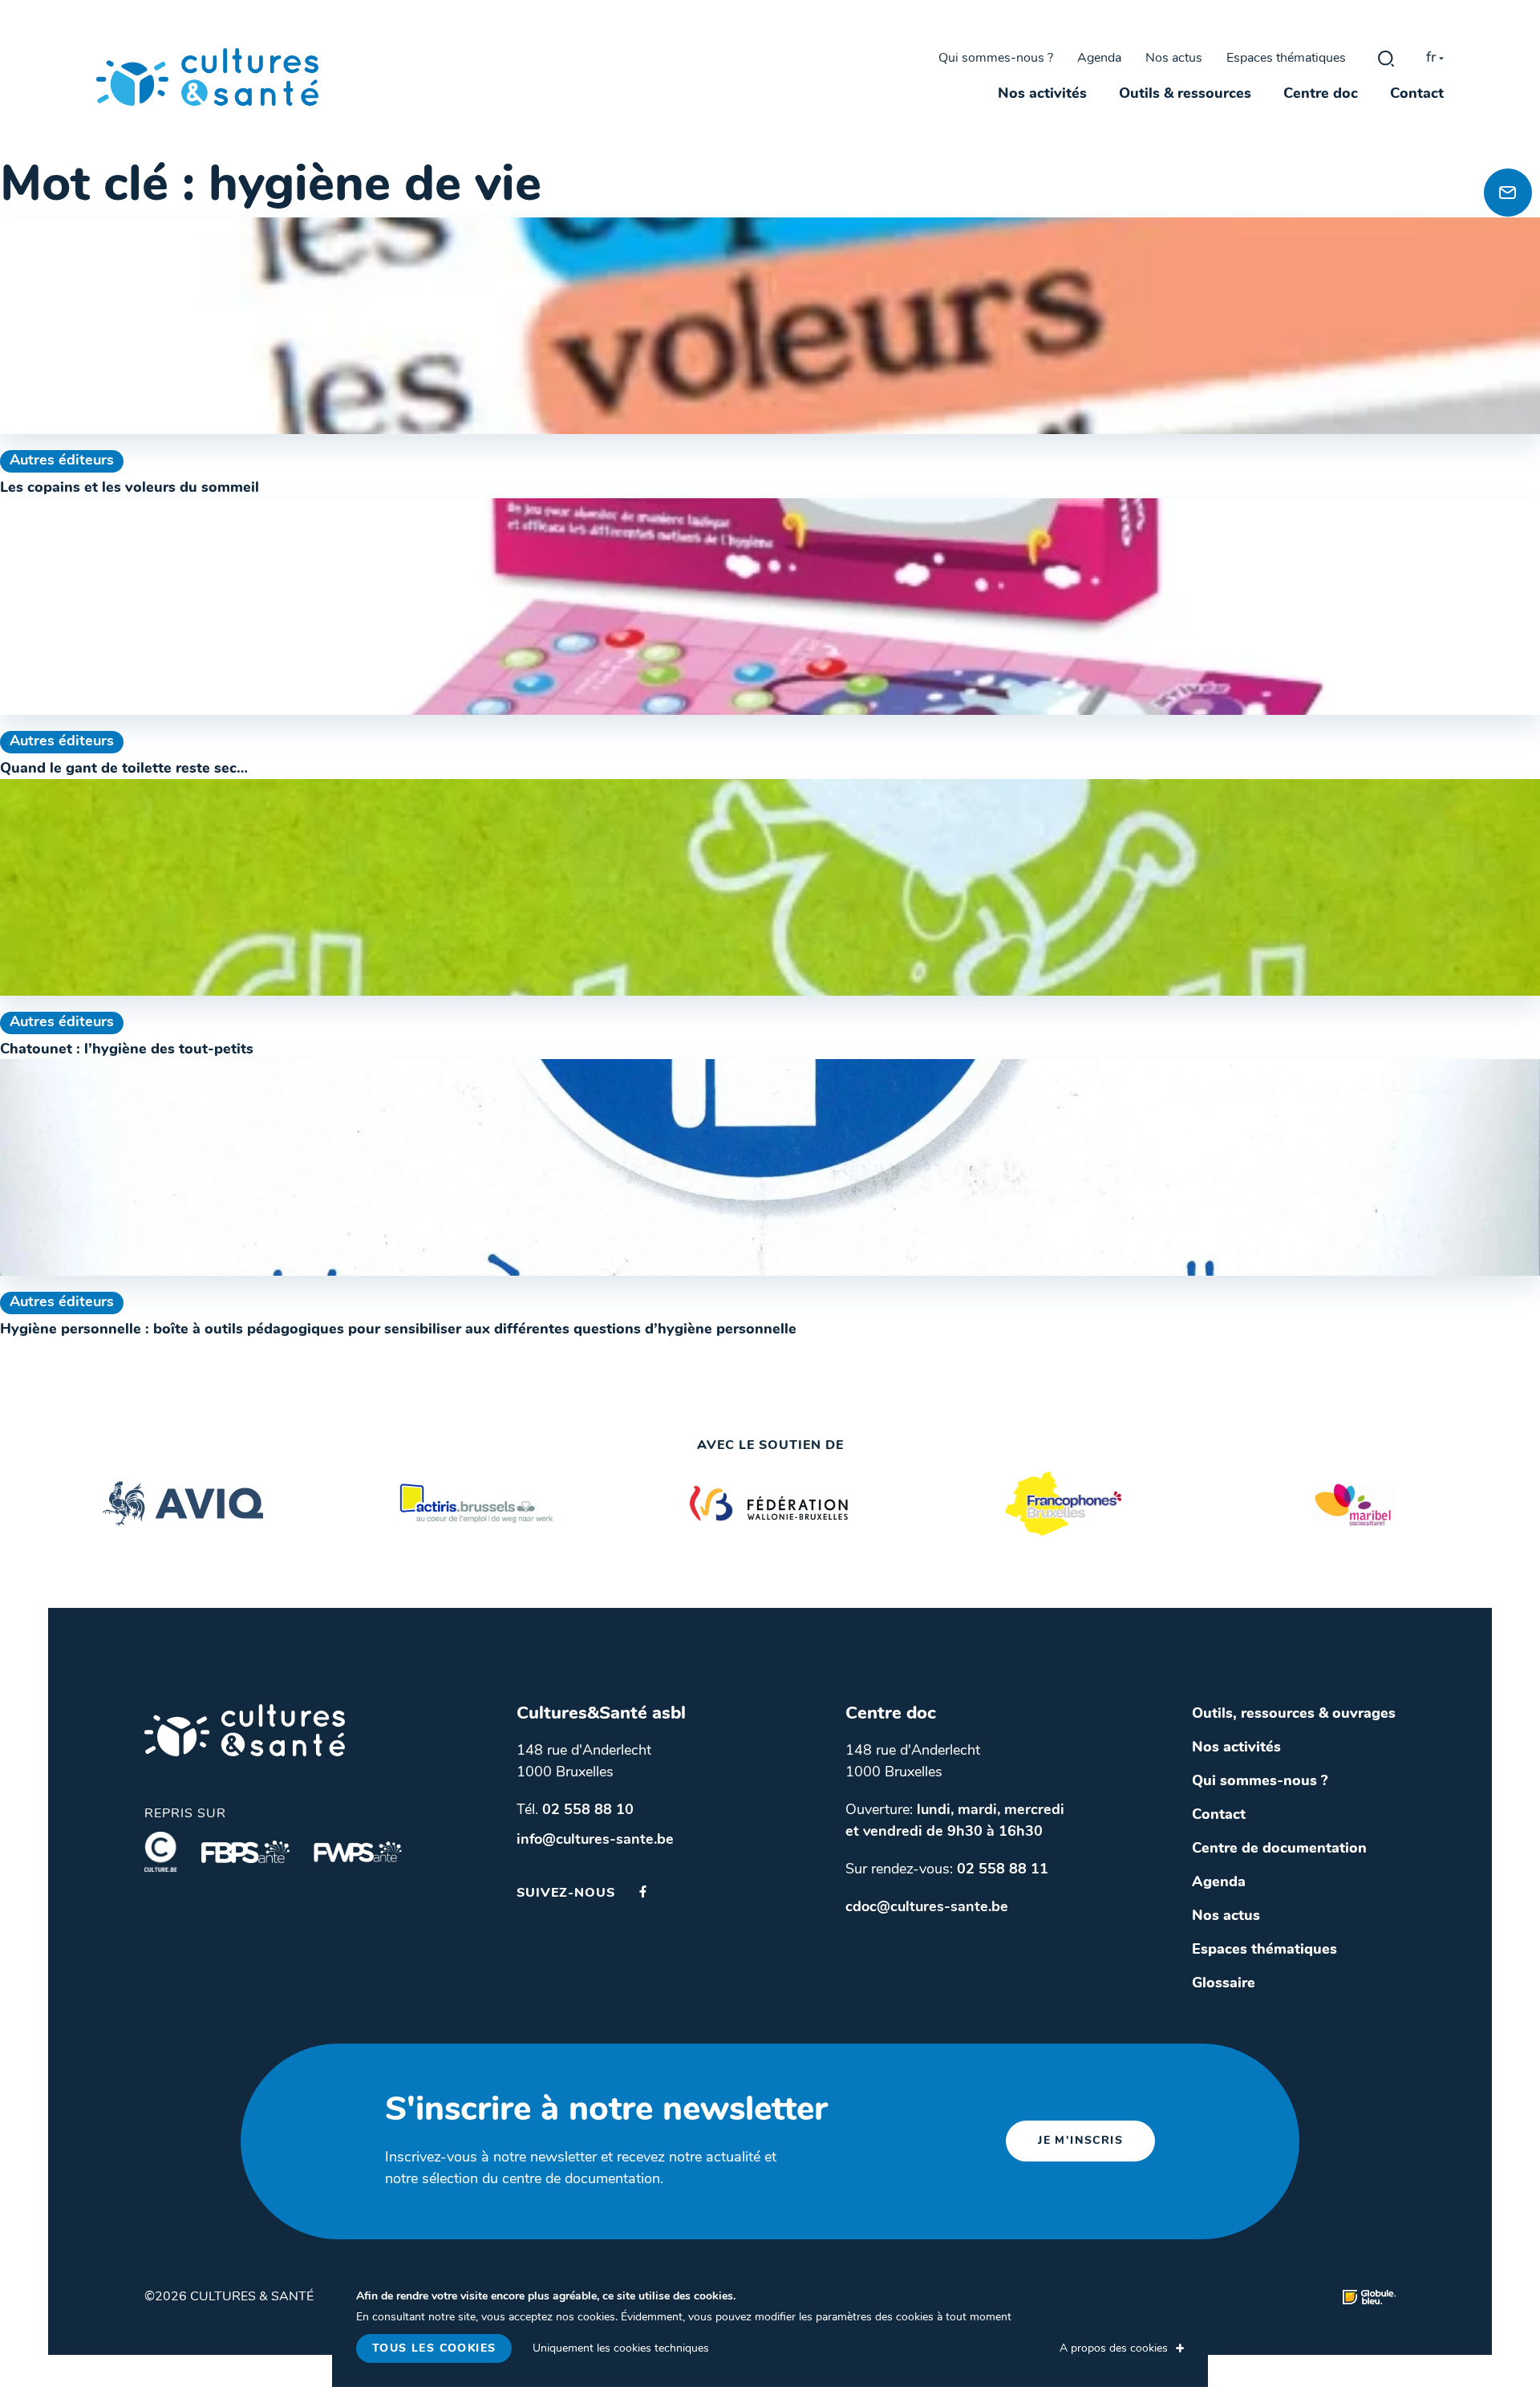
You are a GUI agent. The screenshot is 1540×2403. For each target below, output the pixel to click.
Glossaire (1224, 1984)
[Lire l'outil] (770, 326)
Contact (1417, 95)
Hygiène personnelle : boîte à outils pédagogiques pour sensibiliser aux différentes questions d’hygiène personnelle (398, 1330)
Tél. (575, 1811)
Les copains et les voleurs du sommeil (130, 489)
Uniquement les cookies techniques (621, 2349)
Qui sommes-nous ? (996, 59)
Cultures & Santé (245, 1730)
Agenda (1099, 59)
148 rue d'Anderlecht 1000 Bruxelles (584, 1762)
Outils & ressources (1185, 95)
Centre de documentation (1279, 1849)
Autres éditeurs (62, 461)
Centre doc (1321, 95)
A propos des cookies (1114, 2349)
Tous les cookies (434, 2349)
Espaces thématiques (1286, 59)
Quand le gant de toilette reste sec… (124, 769)
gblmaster (1386, 59)
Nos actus (1174, 59)
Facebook (643, 1892)
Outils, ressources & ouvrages (1294, 1715)
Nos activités (1042, 95)
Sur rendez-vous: (947, 1870)
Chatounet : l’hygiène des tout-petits (127, 1050)
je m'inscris (1080, 2141)
